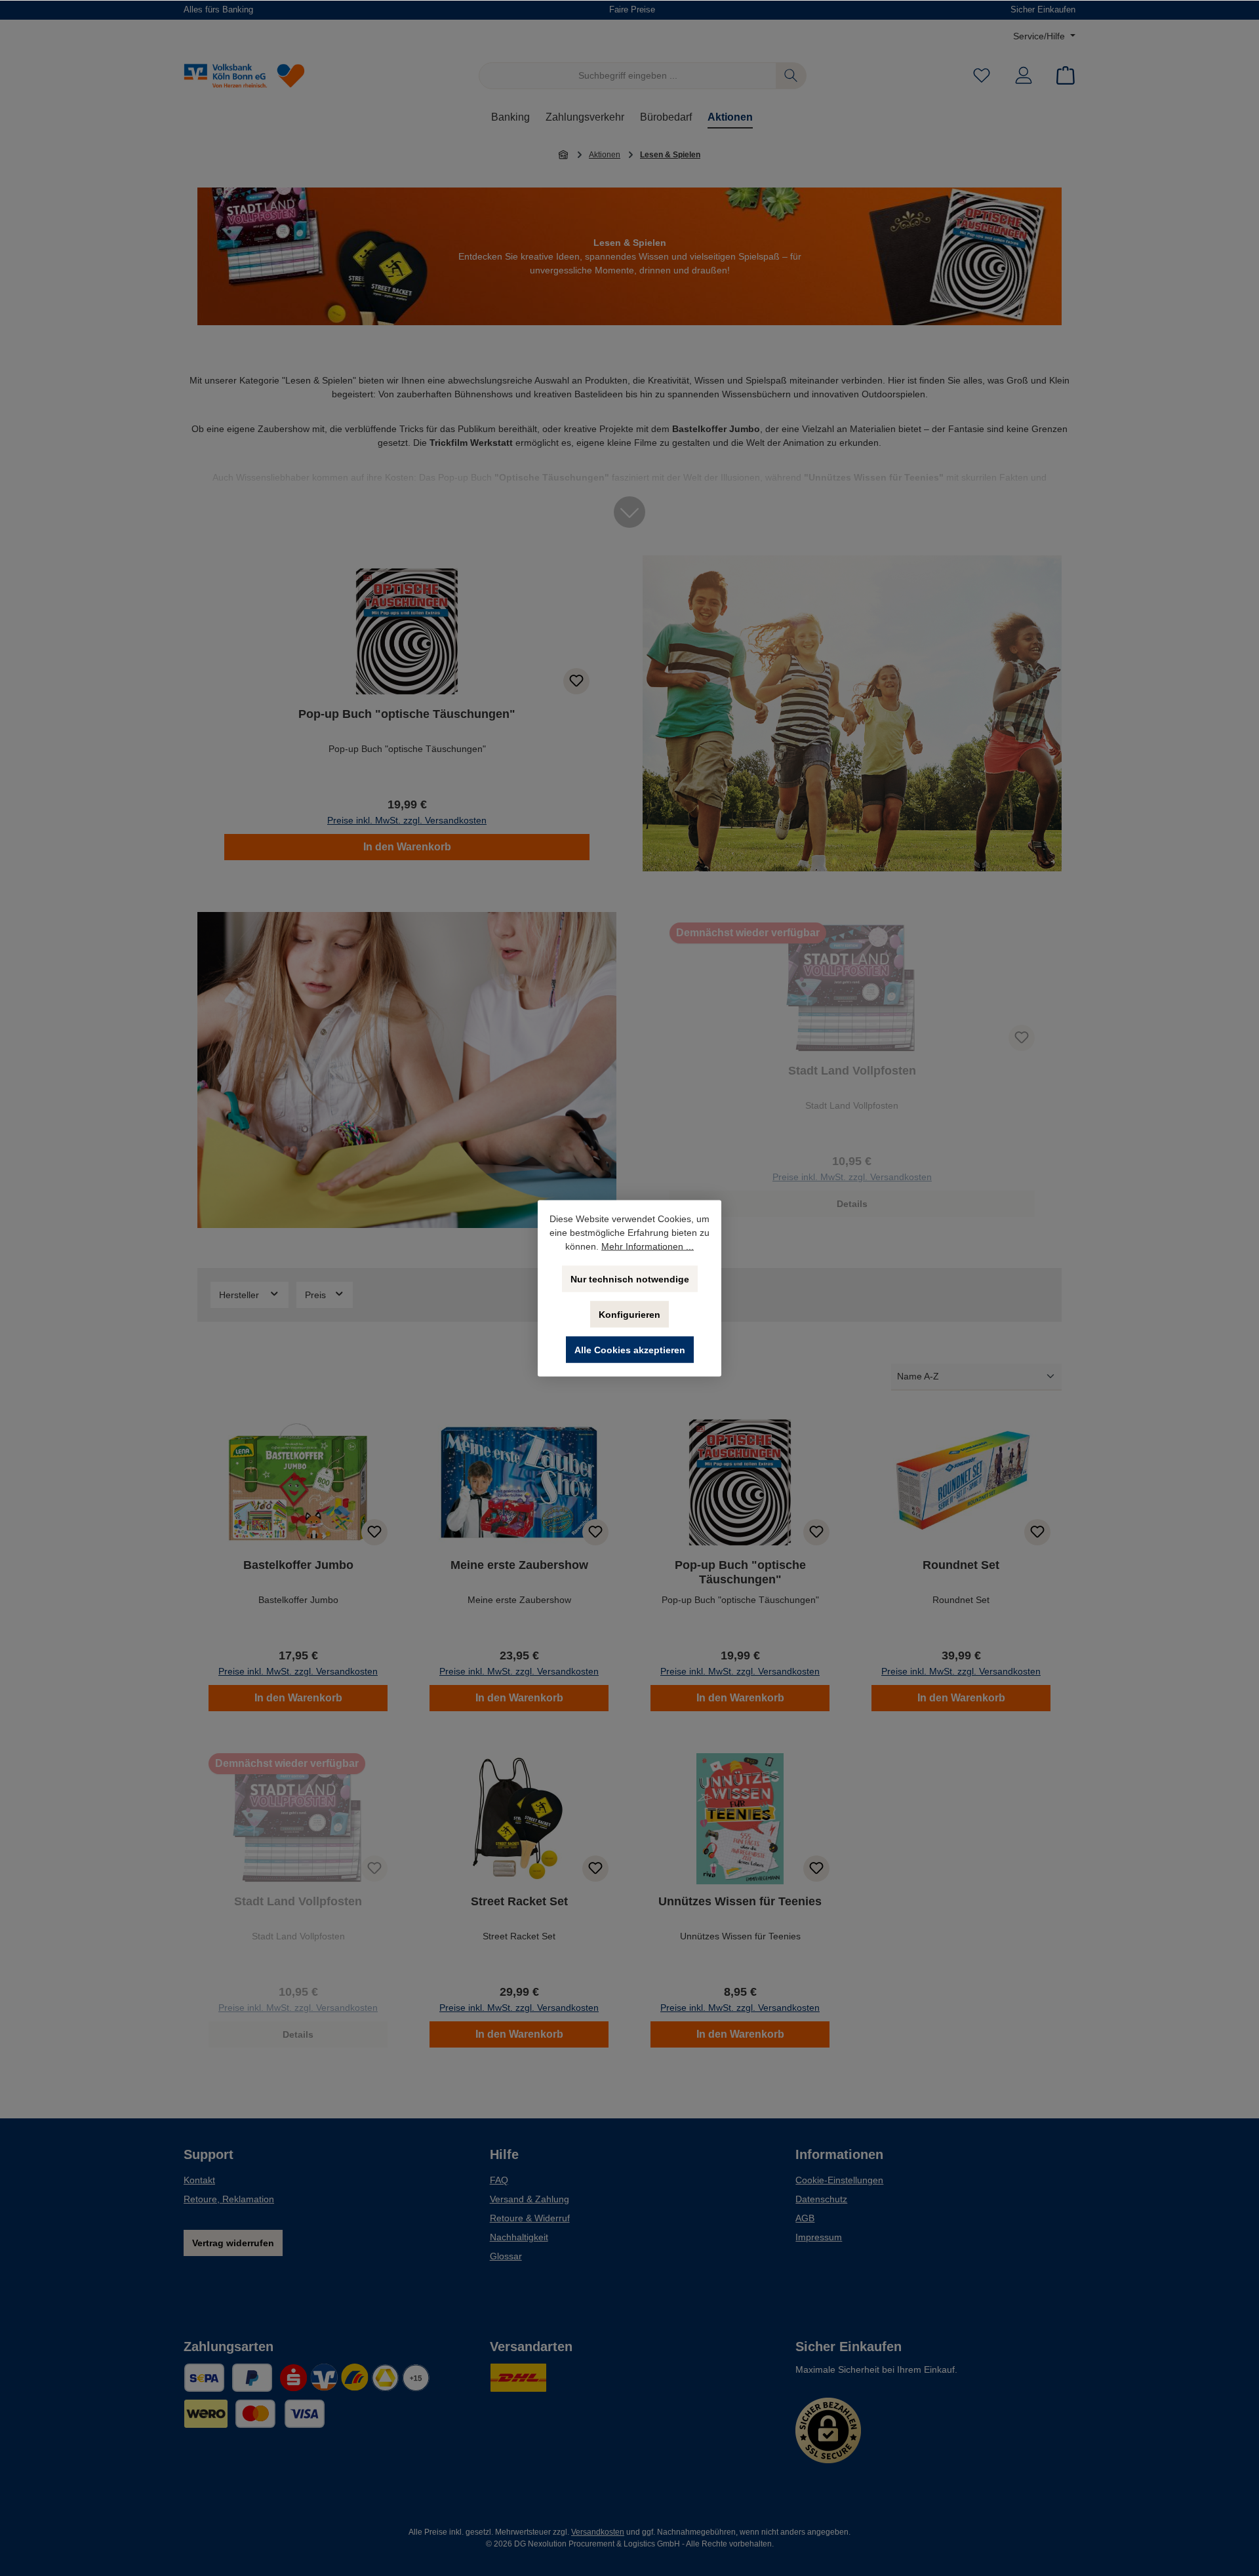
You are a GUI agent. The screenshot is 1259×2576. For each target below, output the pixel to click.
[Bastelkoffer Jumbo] (298, 1482)
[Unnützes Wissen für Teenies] (740, 1819)
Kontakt (199, 2180)
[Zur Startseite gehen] (256, 76)
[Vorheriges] (207, 713)
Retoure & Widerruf (530, 2218)
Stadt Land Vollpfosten (852, 1071)
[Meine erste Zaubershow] (519, 1482)
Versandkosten (598, 2532)
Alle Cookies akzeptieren (630, 1349)
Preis (317, 1295)
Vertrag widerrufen (233, 2243)
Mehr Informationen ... (648, 1246)
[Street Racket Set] (519, 1819)
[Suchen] (791, 76)
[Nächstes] (607, 713)
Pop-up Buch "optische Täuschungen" (407, 714)
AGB (805, 2218)
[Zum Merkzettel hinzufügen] (576, 681)
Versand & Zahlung (530, 2199)
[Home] (564, 154)
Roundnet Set (961, 1565)
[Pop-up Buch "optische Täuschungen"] (407, 631)
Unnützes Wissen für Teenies (740, 1901)
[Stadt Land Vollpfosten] (852, 988)
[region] (407, 713)
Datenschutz (821, 2199)
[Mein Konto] (1024, 76)
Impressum (819, 2237)
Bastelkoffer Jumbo (298, 1565)
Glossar (506, 2256)
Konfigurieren (629, 1314)
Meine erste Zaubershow (519, 1565)
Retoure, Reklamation (229, 2199)
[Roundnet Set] (961, 1482)
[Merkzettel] (982, 76)
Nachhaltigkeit (519, 2237)
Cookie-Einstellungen (839, 2180)
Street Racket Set (519, 1901)
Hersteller (240, 1295)
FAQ (499, 2180)
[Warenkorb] (1062, 76)
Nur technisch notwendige (630, 1278)
